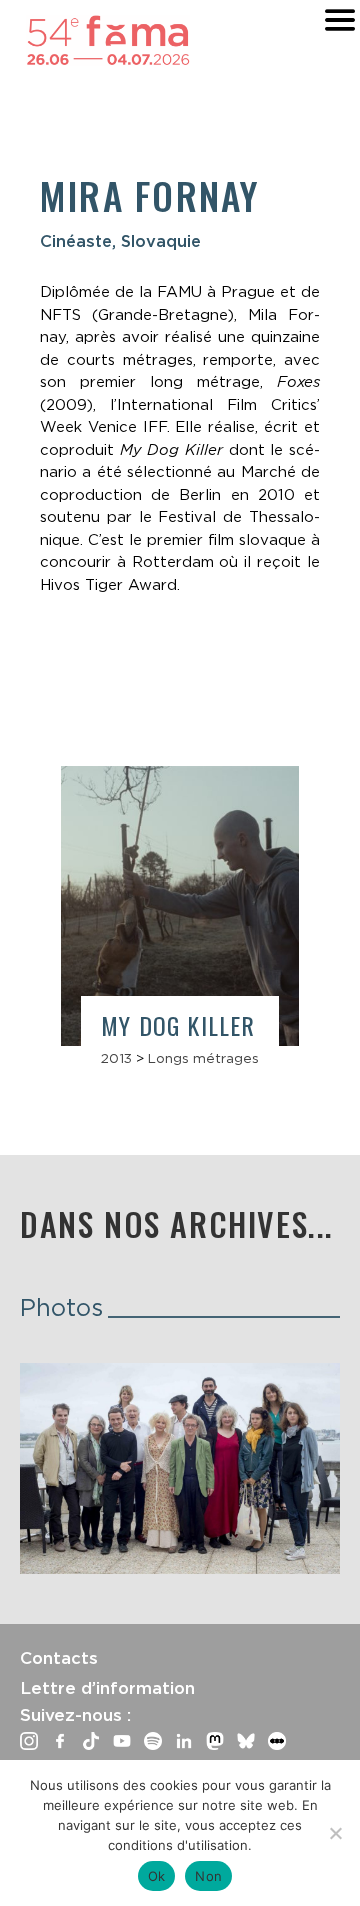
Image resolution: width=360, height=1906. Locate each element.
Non (208, 1876)
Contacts (59, 1658)
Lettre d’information (107, 1688)
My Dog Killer (178, 1025)
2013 (116, 1058)
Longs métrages (203, 1058)
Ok (157, 1876)
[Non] (335, 1833)
